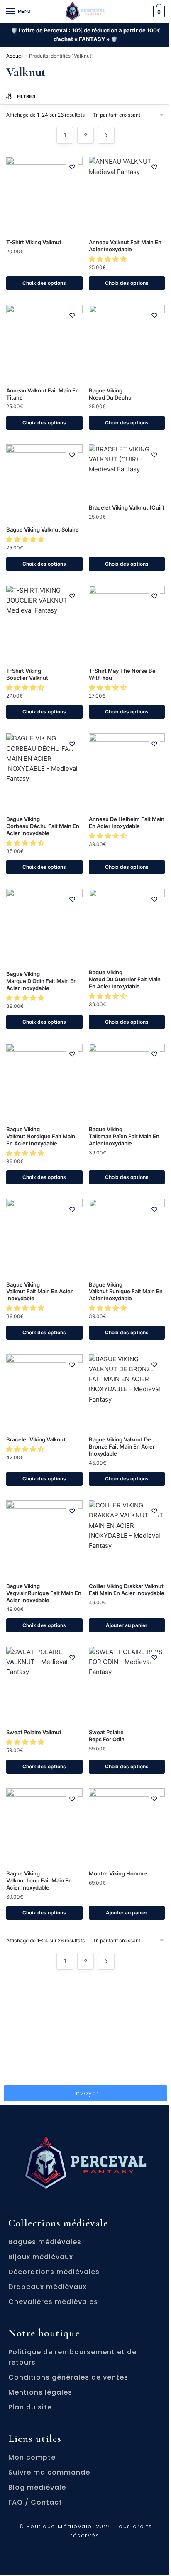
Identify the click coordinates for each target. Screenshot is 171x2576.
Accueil (15, 56)
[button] (109, 259)
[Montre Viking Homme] (127, 1826)
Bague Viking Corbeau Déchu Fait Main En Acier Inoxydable (43, 826)
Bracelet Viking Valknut (36, 1439)
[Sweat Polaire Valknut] (44, 1685)
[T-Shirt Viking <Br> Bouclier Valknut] (44, 624)
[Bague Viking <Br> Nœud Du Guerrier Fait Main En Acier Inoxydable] (127, 926)
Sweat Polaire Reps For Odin (107, 1736)
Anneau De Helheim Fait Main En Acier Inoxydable (127, 822)
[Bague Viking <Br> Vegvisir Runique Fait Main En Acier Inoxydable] (44, 1539)
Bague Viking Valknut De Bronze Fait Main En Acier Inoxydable (122, 1446)
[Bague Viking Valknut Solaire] (44, 483)
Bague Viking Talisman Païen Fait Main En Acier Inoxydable (124, 1136)
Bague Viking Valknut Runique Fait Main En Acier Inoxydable (126, 1292)
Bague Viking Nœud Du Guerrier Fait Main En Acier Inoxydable (125, 979)
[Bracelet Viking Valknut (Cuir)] (127, 471)
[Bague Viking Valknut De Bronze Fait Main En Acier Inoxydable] (127, 1392)
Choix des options (44, 283)
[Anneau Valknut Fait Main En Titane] (44, 343)
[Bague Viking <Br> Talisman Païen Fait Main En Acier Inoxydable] (127, 1082)
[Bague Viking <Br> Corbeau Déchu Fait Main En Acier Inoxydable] (44, 772)
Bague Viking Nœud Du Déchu (110, 394)
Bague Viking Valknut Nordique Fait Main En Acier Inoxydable (41, 1136)
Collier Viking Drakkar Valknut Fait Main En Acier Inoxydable (127, 1589)
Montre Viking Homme (118, 1873)
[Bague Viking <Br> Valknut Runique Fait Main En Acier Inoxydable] (127, 1237)
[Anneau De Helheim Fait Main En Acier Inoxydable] (127, 772)
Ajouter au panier (127, 1625)
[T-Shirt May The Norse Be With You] (127, 624)
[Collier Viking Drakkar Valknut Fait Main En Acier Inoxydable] (127, 1539)
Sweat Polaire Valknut (34, 1732)
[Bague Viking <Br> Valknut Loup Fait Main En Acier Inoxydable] (44, 1826)
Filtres (26, 96)
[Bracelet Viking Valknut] (44, 1392)
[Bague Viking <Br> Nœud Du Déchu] (127, 343)
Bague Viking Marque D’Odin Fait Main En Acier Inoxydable (42, 981)
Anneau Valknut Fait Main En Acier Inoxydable (125, 246)
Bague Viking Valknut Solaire (43, 529)
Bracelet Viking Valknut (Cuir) (127, 507)
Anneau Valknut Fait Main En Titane (43, 394)
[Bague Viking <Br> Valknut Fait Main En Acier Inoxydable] (44, 1237)
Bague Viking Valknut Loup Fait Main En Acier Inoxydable (39, 1880)
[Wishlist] (72, 167)
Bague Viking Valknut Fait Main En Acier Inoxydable (39, 1292)
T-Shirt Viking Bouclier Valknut (27, 674)
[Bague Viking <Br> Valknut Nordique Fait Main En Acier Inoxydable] (44, 1082)
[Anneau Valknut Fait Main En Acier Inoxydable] (127, 195)
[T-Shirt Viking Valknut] (44, 195)
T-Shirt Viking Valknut (34, 242)
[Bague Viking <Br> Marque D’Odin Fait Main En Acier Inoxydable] (44, 927)
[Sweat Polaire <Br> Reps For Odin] (127, 1685)
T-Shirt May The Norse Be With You (122, 674)
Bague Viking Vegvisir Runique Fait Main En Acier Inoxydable (44, 1593)
